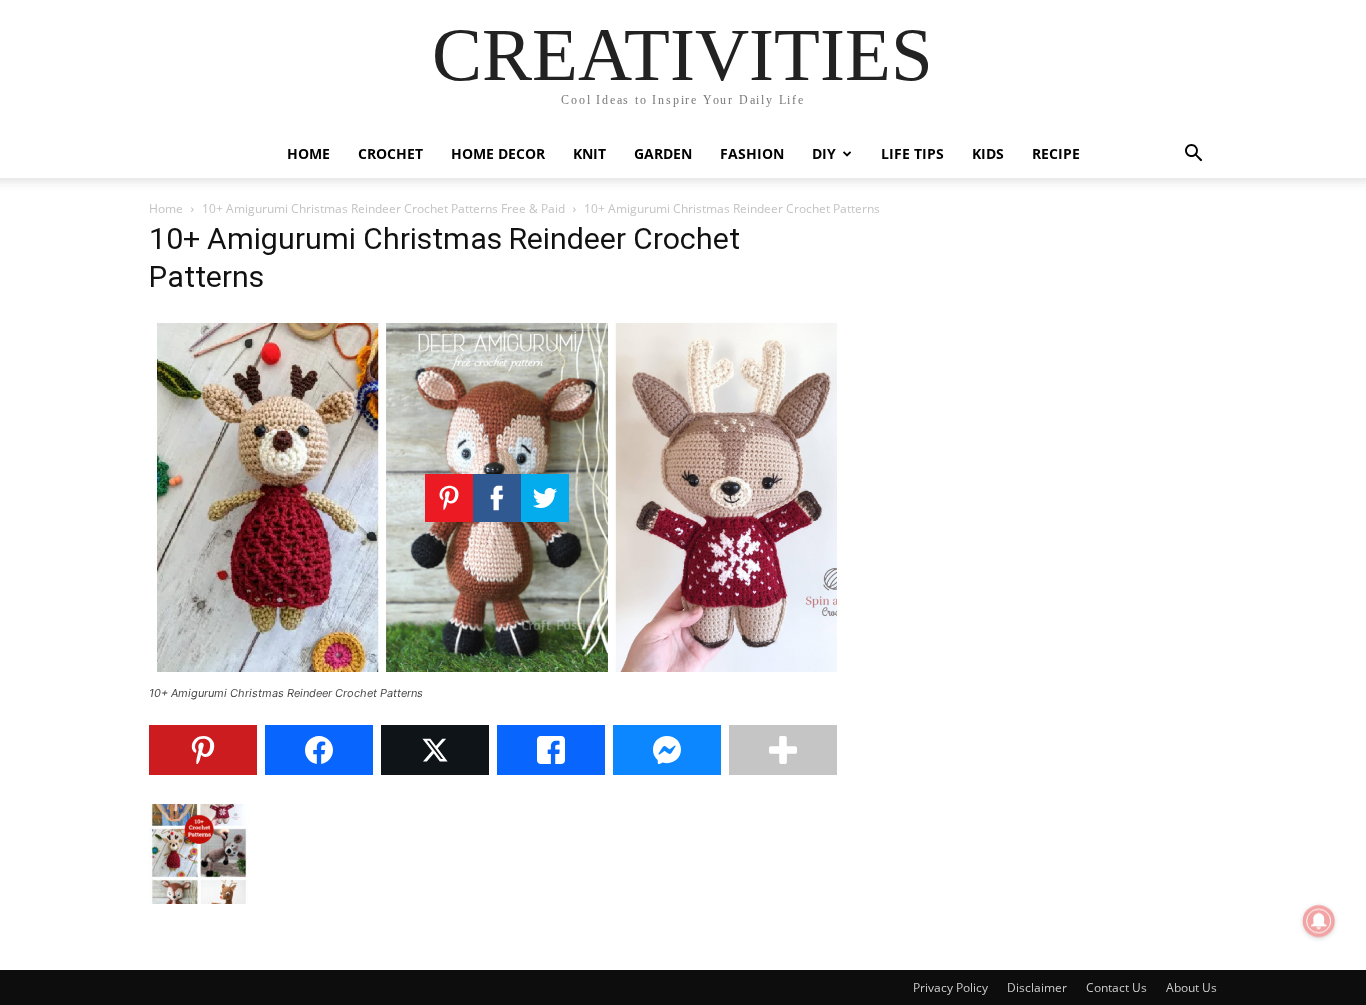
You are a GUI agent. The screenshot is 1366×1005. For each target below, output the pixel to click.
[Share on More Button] (783, 750)
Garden (663, 153)
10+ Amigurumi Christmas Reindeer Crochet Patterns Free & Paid (383, 208)
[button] (1193, 155)
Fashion (752, 153)
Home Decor (498, 153)
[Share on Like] (551, 750)
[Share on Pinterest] (203, 750)
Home (308, 153)
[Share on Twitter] (435, 750)
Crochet (390, 153)
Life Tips (912, 153)
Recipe (1056, 153)
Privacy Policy (950, 987)
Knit (589, 153)
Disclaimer (1037, 987)
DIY (824, 153)
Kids (988, 153)
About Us (1191, 987)
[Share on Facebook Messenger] (667, 750)
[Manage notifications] (1319, 921)
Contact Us (1116, 987)
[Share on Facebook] (319, 750)
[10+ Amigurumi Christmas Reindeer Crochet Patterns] (497, 674)
